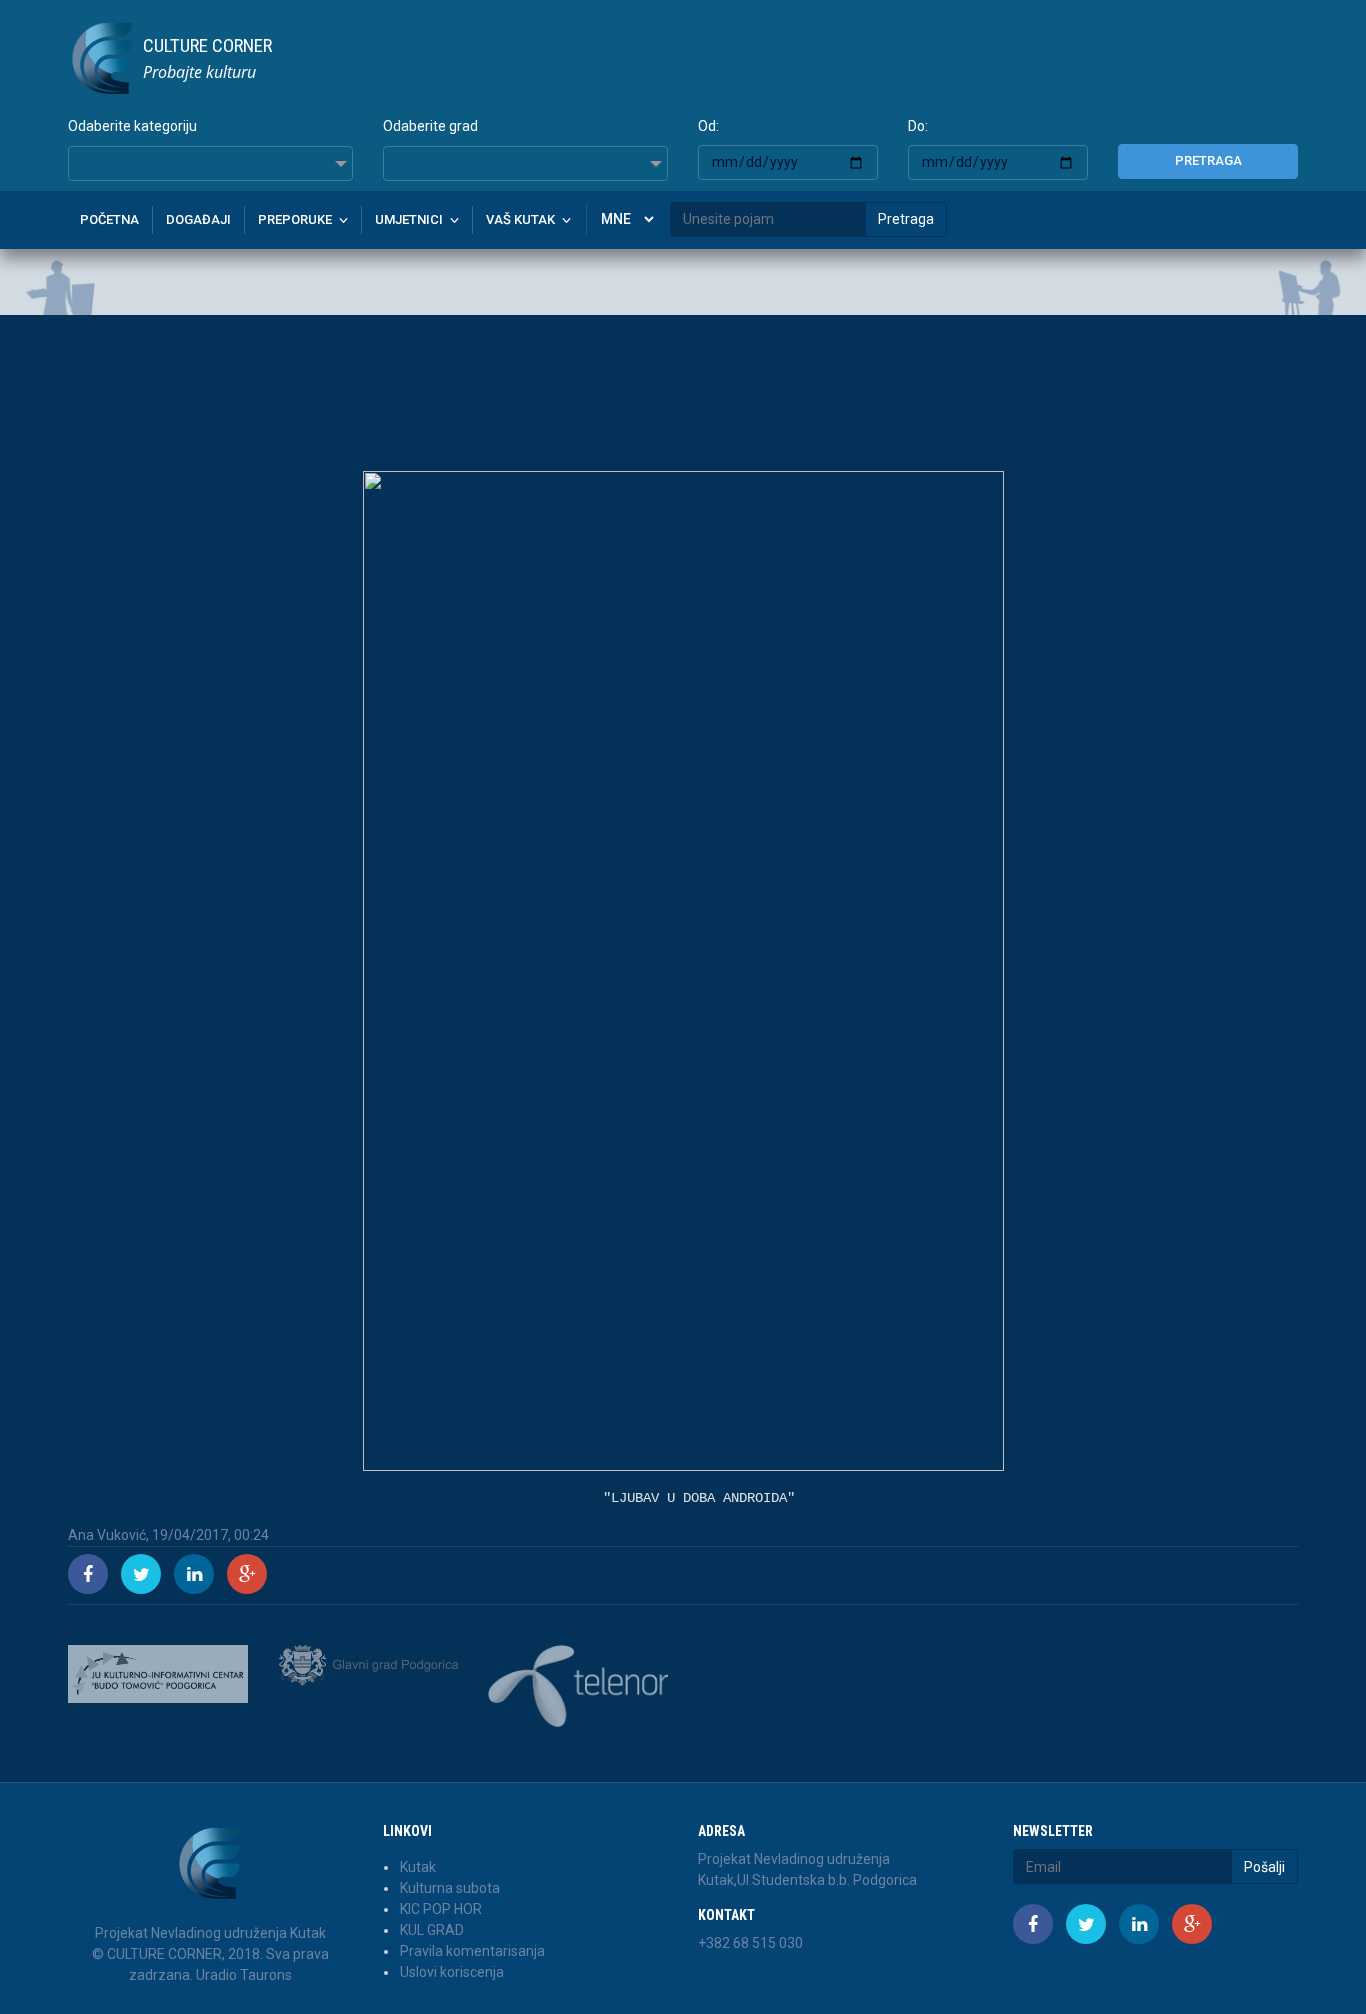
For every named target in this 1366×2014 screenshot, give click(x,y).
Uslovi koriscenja (452, 1972)
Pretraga (1208, 160)
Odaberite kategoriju (132, 126)
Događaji (198, 219)
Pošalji (1264, 1867)
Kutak (418, 1867)
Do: (918, 126)
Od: (708, 126)
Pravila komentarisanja (472, 1951)
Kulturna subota (450, 1888)
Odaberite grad (430, 126)
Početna (109, 219)
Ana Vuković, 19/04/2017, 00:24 (168, 1535)
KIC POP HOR (441, 1909)
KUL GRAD (432, 1930)
